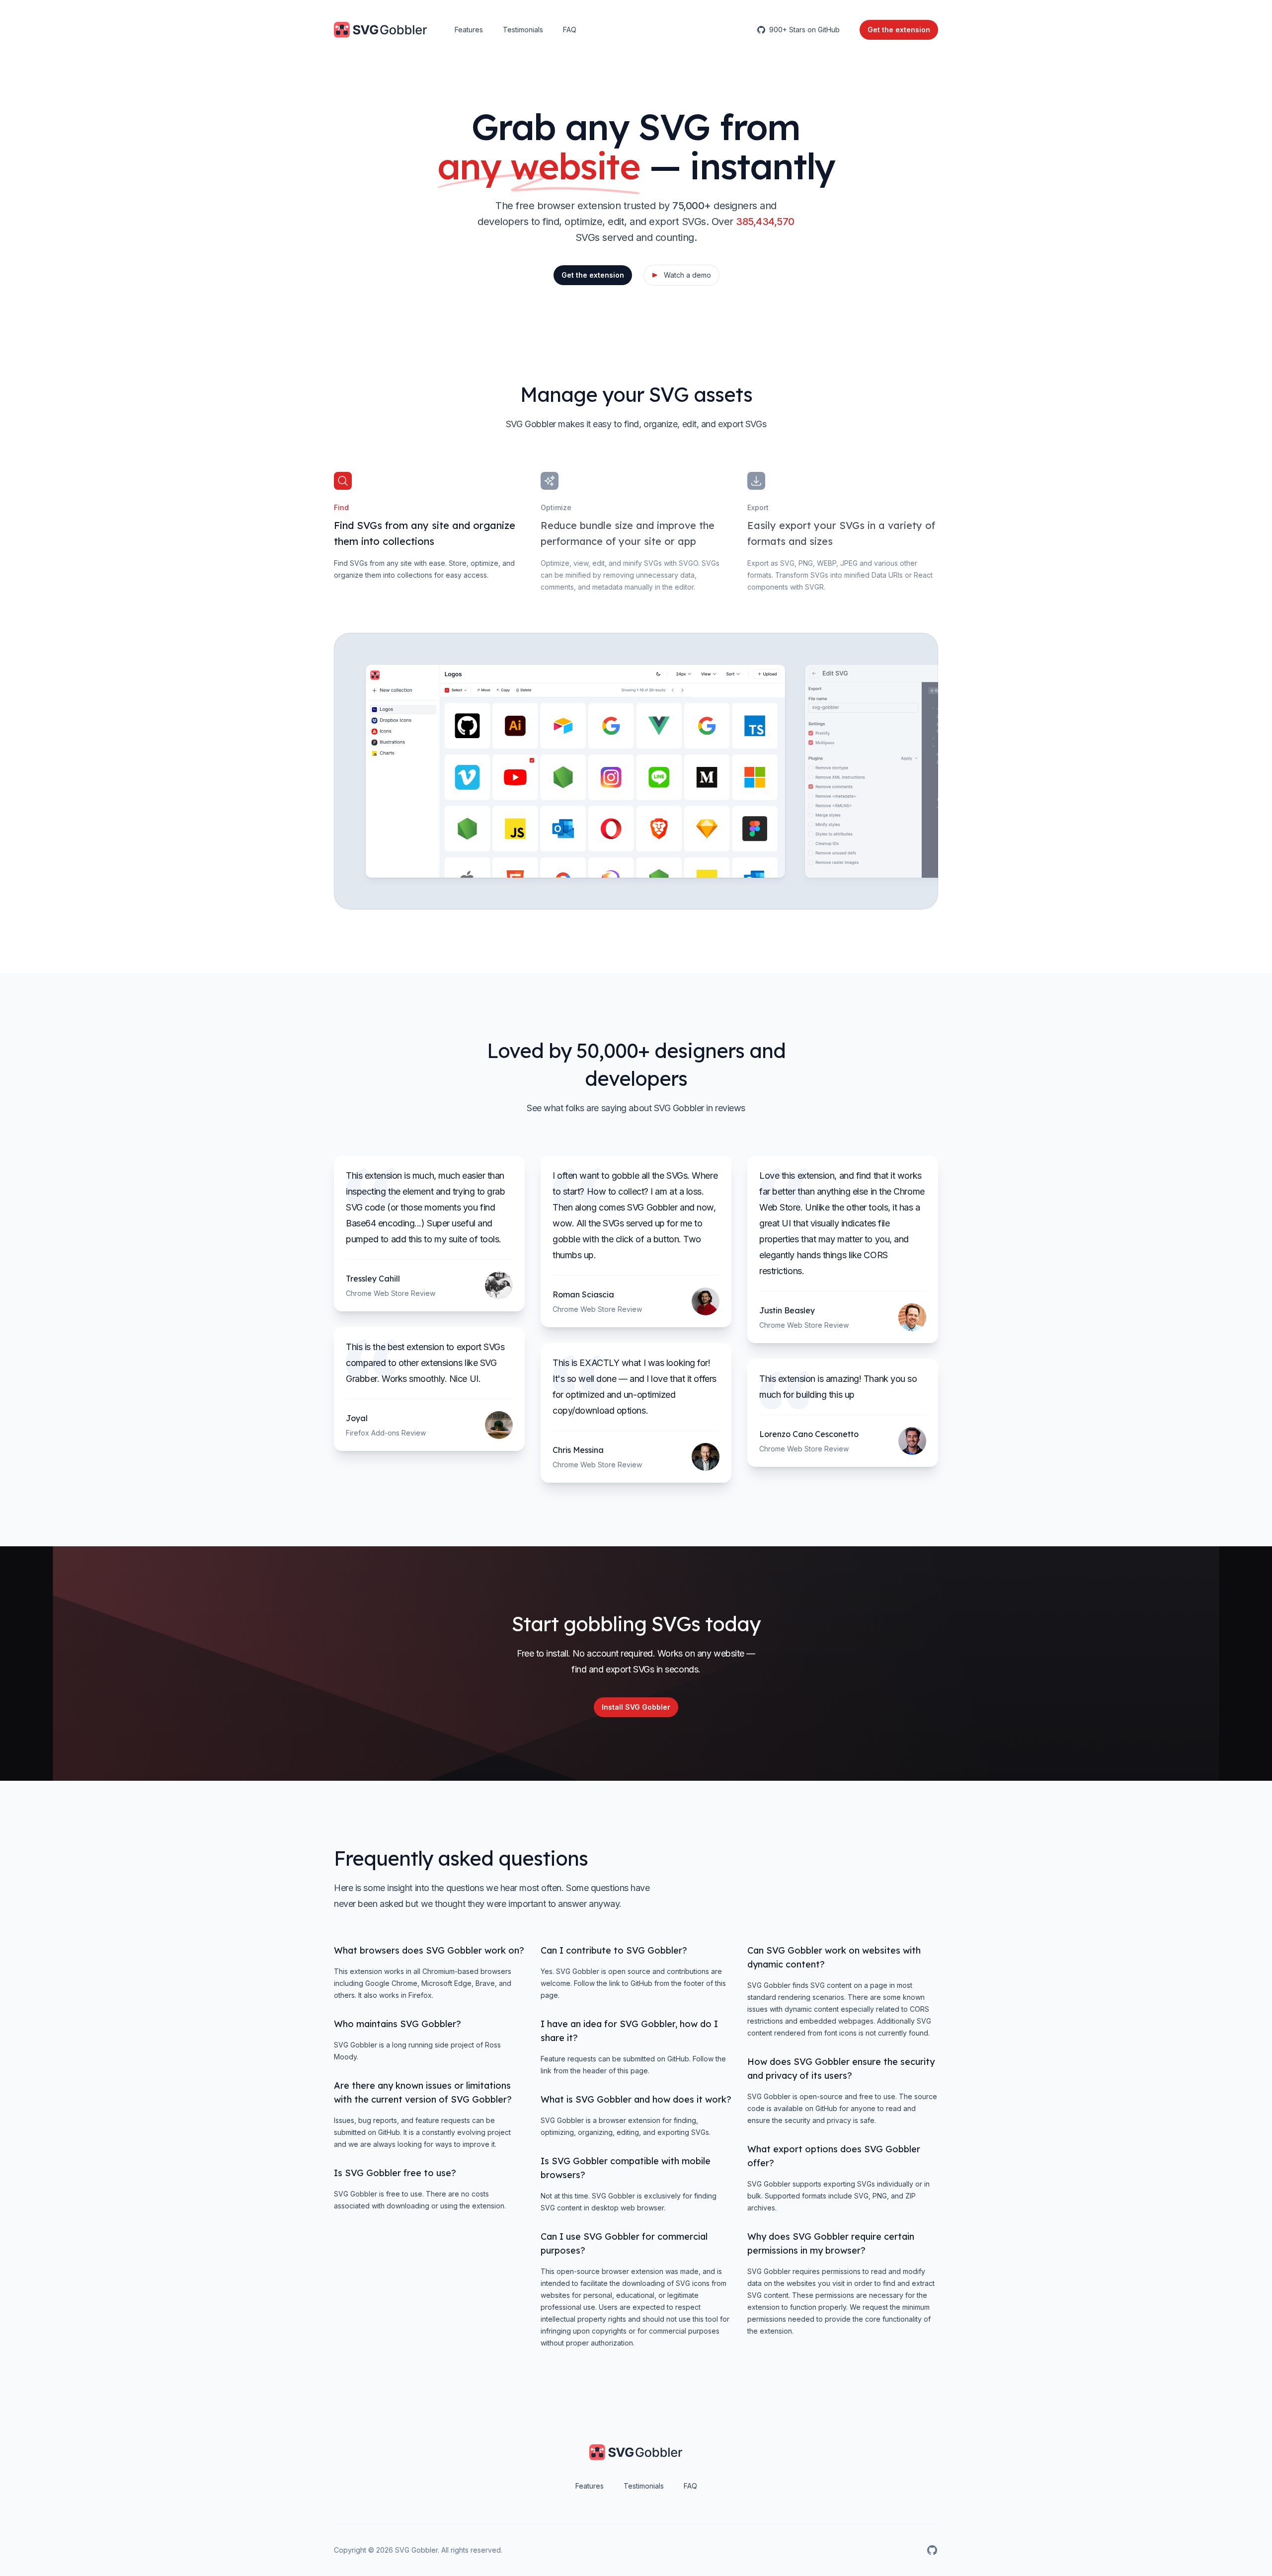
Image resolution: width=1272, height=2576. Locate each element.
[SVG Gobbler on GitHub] (932, 2550)
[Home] (380, 30)
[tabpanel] (575, 771)
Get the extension (593, 275)
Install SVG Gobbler (636, 1707)
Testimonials (523, 30)
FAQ (570, 30)
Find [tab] (341, 507)
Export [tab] (758, 507)
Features (469, 30)
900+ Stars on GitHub (804, 30)
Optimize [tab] (556, 507)
